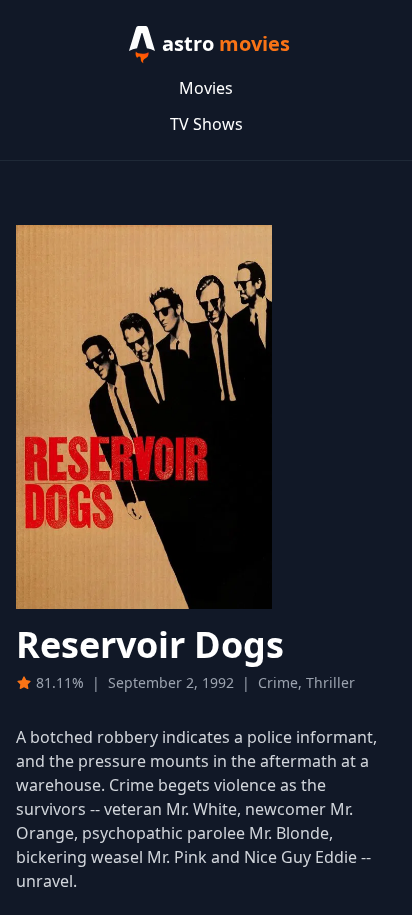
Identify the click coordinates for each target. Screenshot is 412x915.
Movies (206, 88)
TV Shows (206, 124)
